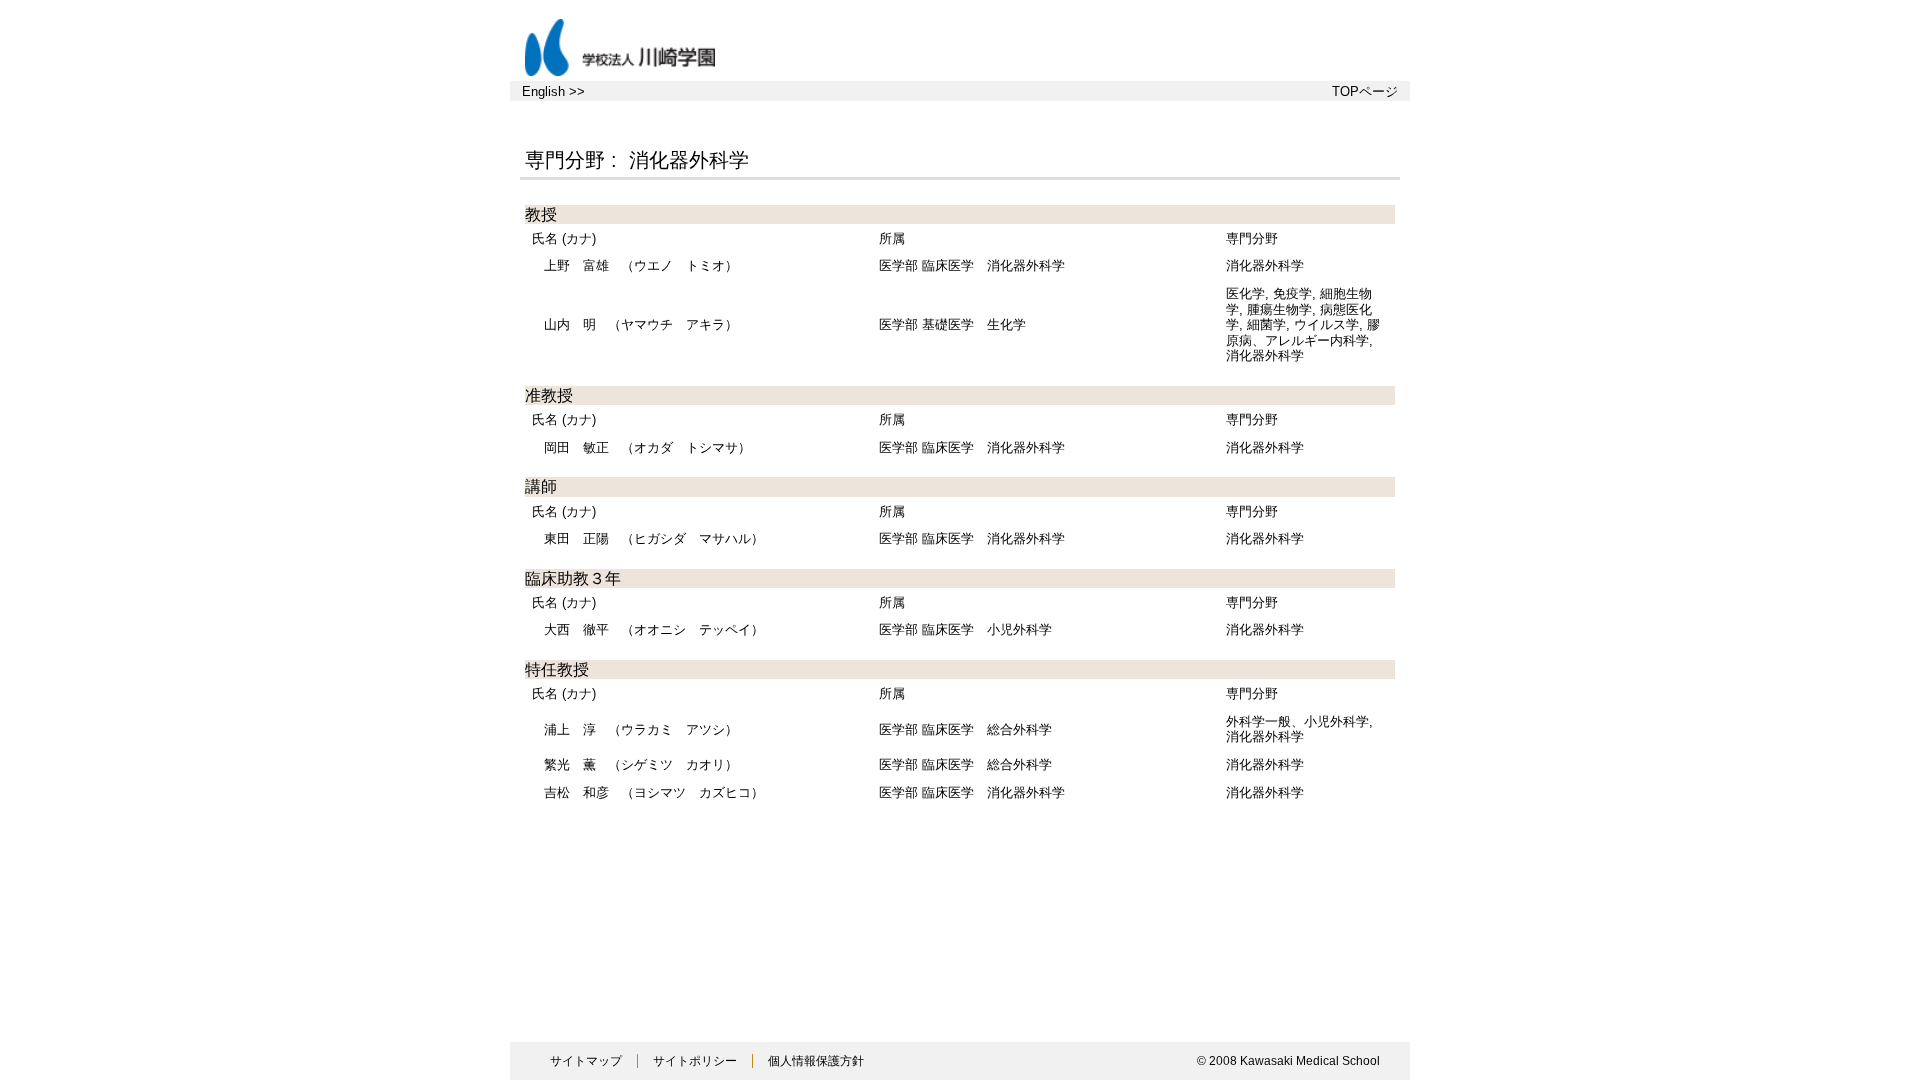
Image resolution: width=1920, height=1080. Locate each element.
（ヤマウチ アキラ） (641, 324)
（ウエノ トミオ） (641, 265)
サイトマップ (586, 1061)
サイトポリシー (695, 1061)
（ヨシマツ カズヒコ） (654, 792)
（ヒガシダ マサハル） (654, 538)
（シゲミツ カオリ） (641, 764)
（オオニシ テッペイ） (654, 629)
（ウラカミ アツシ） (641, 729)
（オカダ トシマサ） (647, 447)
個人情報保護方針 (816, 1061)
